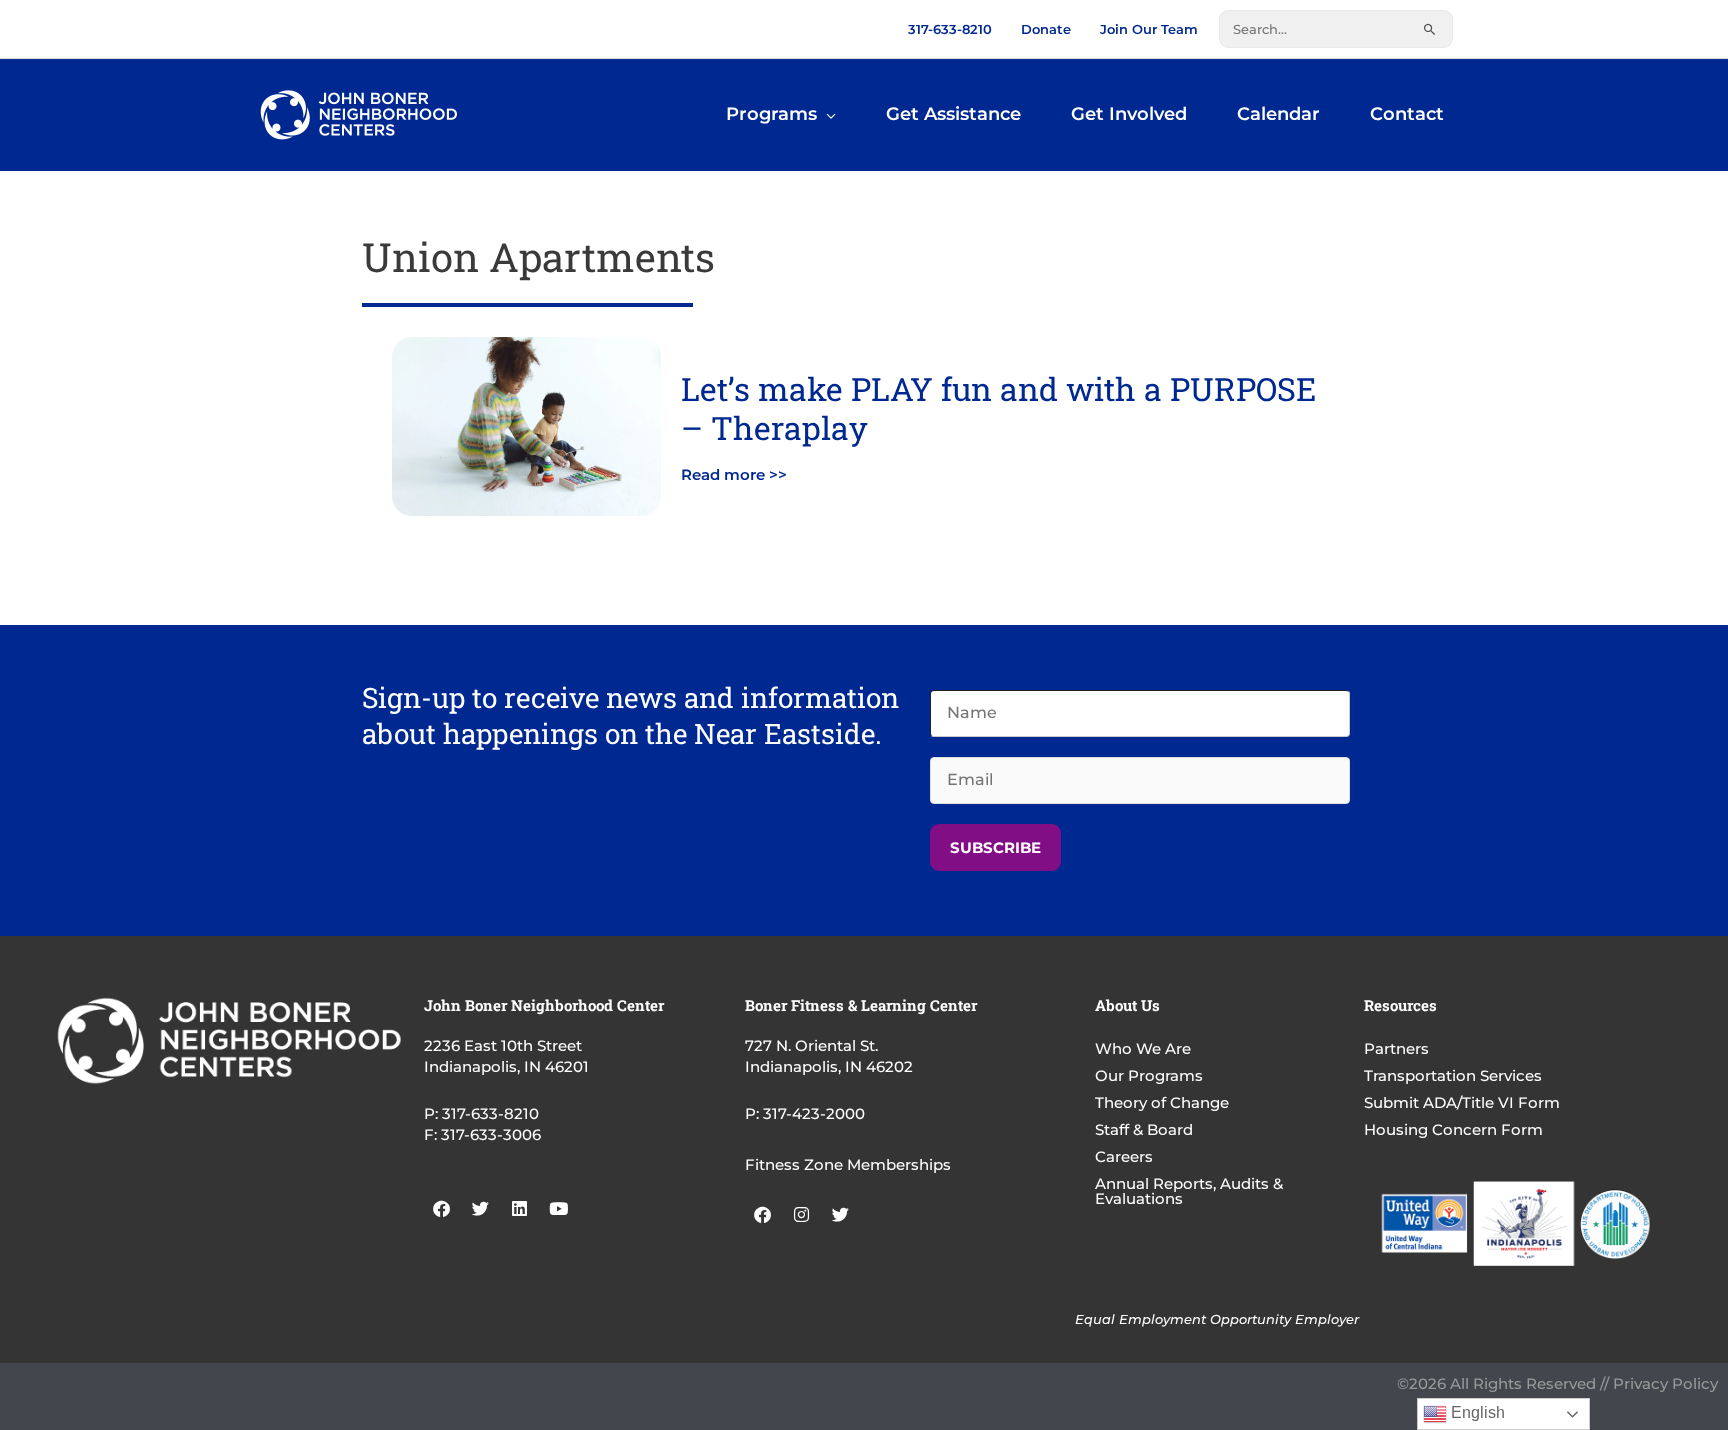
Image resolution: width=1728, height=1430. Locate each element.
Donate (1046, 29)
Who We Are (1143, 1048)
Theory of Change (1162, 1102)
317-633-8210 (950, 29)
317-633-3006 (491, 1134)
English (1476, 1412)
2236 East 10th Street (503, 1045)
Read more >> (734, 474)
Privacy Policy (1665, 1383)
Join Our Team (1149, 29)
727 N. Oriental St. (811, 1045)
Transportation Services (1453, 1075)
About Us (1127, 1005)
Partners (1396, 1048)
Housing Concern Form (1453, 1129)
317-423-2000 (814, 1113)
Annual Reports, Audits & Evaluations (1189, 1191)
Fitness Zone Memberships (848, 1164)
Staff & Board (1144, 1129)
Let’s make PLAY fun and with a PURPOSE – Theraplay (998, 407)
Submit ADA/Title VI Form (1462, 1102)
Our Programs (1149, 1075)
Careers (1124, 1156)
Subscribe (995, 847)
